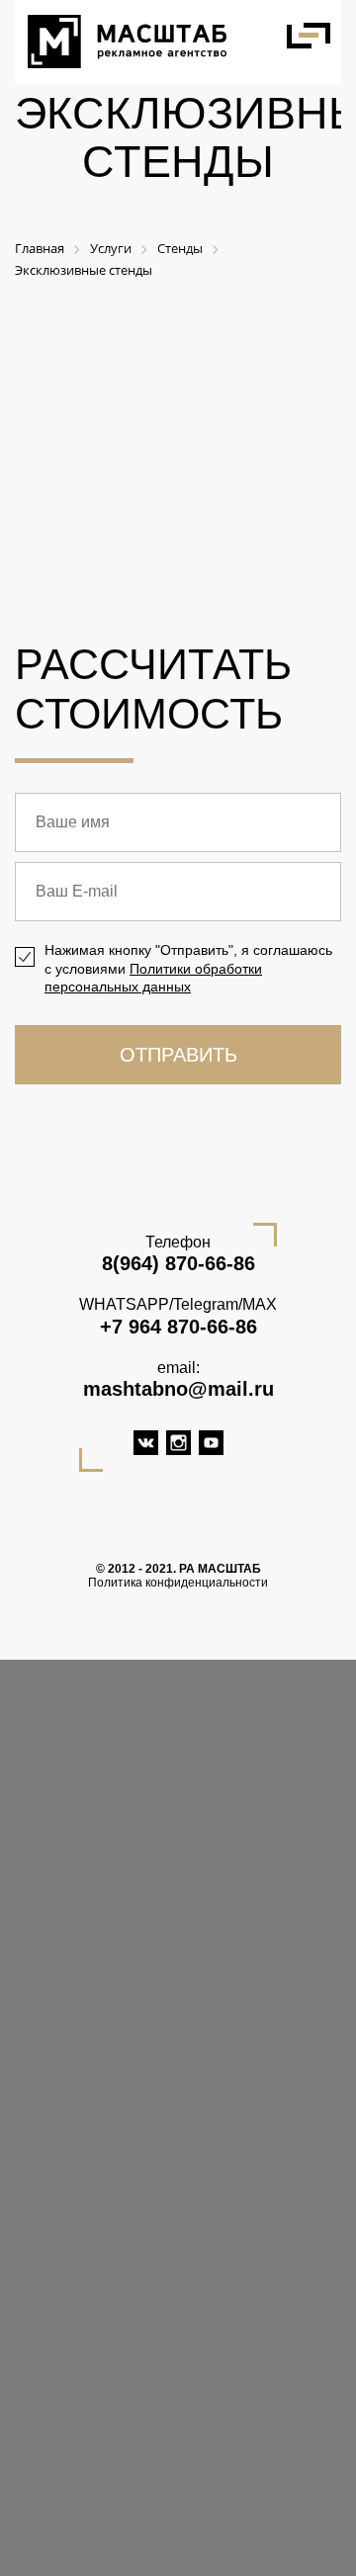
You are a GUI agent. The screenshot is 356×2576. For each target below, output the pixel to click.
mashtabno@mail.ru (178, 1389)
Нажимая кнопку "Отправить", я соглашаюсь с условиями (188, 968)
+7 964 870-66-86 (178, 1327)
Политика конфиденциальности (178, 1583)
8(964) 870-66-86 (178, 1263)
